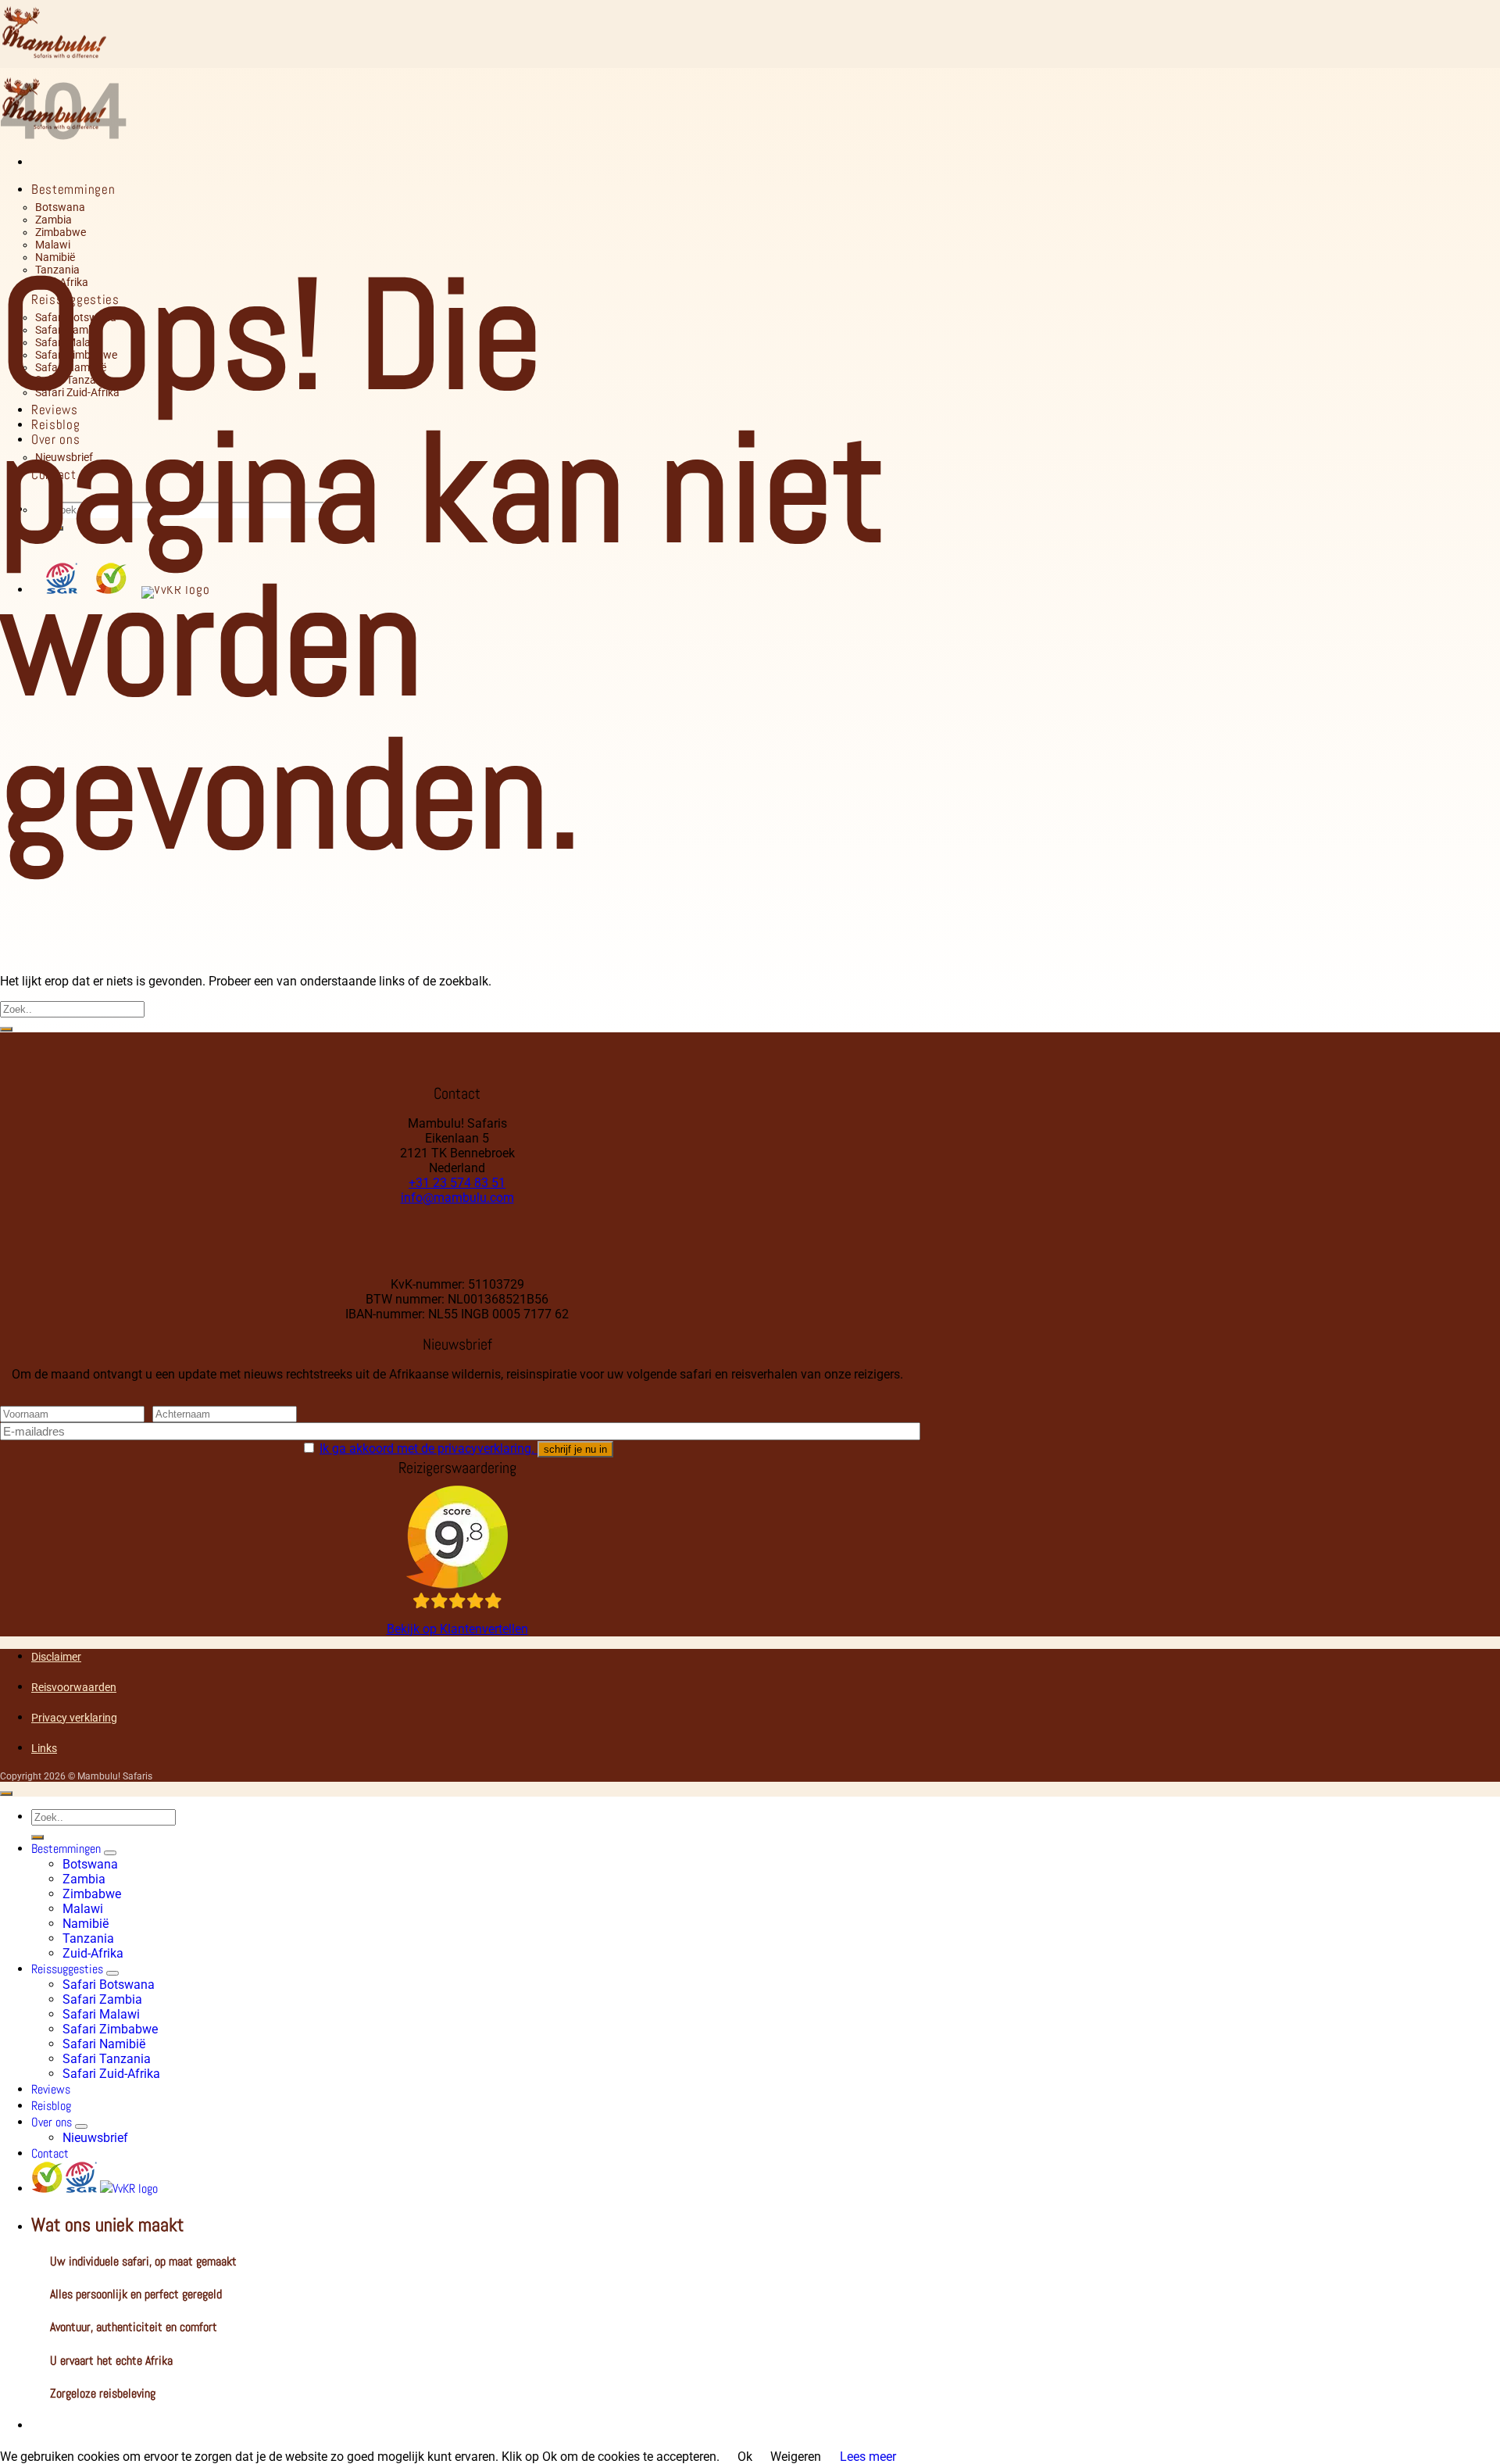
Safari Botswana (109, 1985)
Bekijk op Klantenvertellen (457, 1629)
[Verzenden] (6, 1029)
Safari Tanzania (107, 2059)
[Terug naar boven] (6, 1793)
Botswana (60, 207)
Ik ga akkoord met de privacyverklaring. (429, 1448)
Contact (50, 2153)
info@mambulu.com (457, 1198)
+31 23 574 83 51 (457, 1183)
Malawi (53, 245)
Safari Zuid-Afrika (111, 2074)
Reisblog (51, 2106)
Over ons (52, 2122)
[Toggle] (110, 1853)
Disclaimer (56, 1657)
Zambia (54, 220)
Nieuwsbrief (95, 2138)
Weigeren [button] (796, 2457)
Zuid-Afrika (93, 1953)
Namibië (55, 257)
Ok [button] (745, 2457)
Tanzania (88, 1938)
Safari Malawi (101, 2014)
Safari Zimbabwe (110, 2029)
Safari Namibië (104, 2044)
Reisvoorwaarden (74, 1687)
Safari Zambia (102, 1999)
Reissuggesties (67, 1969)
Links (44, 1748)
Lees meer (868, 2457)
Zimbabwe (61, 232)
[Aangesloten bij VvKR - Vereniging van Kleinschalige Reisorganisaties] (129, 2189)
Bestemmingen (73, 189)
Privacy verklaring (74, 1718)
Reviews (51, 2089)
